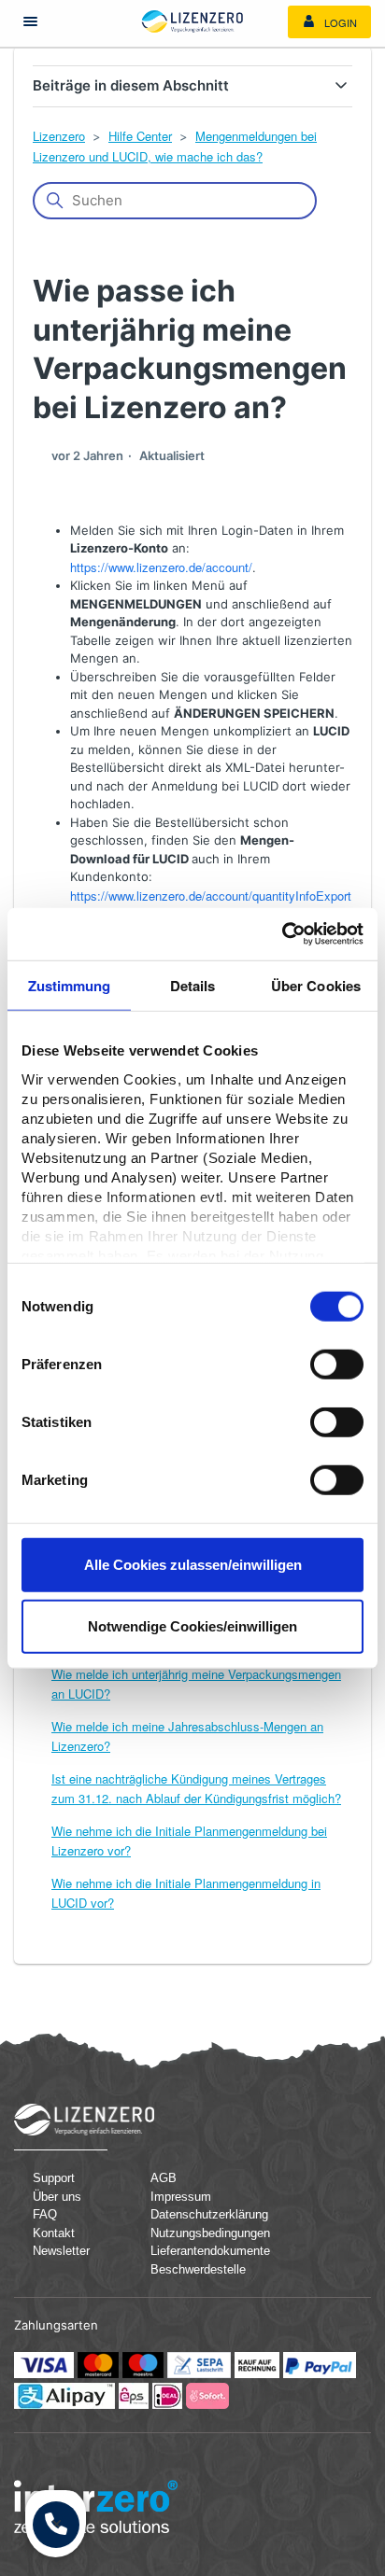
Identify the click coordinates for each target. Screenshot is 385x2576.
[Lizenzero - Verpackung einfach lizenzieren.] (192, 21)
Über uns (57, 2197)
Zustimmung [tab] (70, 985)
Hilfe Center (140, 136)
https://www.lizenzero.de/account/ (161, 567)
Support (54, 2178)
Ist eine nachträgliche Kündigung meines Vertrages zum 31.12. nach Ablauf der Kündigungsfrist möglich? (196, 1788)
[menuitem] (329, 22)
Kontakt (54, 2233)
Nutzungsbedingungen (200, 2233)
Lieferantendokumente (200, 2251)
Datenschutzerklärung (200, 2214)
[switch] (337, 1365)
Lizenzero (59, 136)
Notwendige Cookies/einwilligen (192, 1625)
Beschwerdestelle (198, 2269)
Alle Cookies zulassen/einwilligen (193, 1565)
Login (339, 22)
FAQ (45, 2214)
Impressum (181, 2197)
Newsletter (61, 2251)
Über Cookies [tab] (316, 985)
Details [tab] (193, 985)
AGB (164, 2178)
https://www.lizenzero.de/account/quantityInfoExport (211, 896)
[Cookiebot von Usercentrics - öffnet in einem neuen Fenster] (282, 934)
